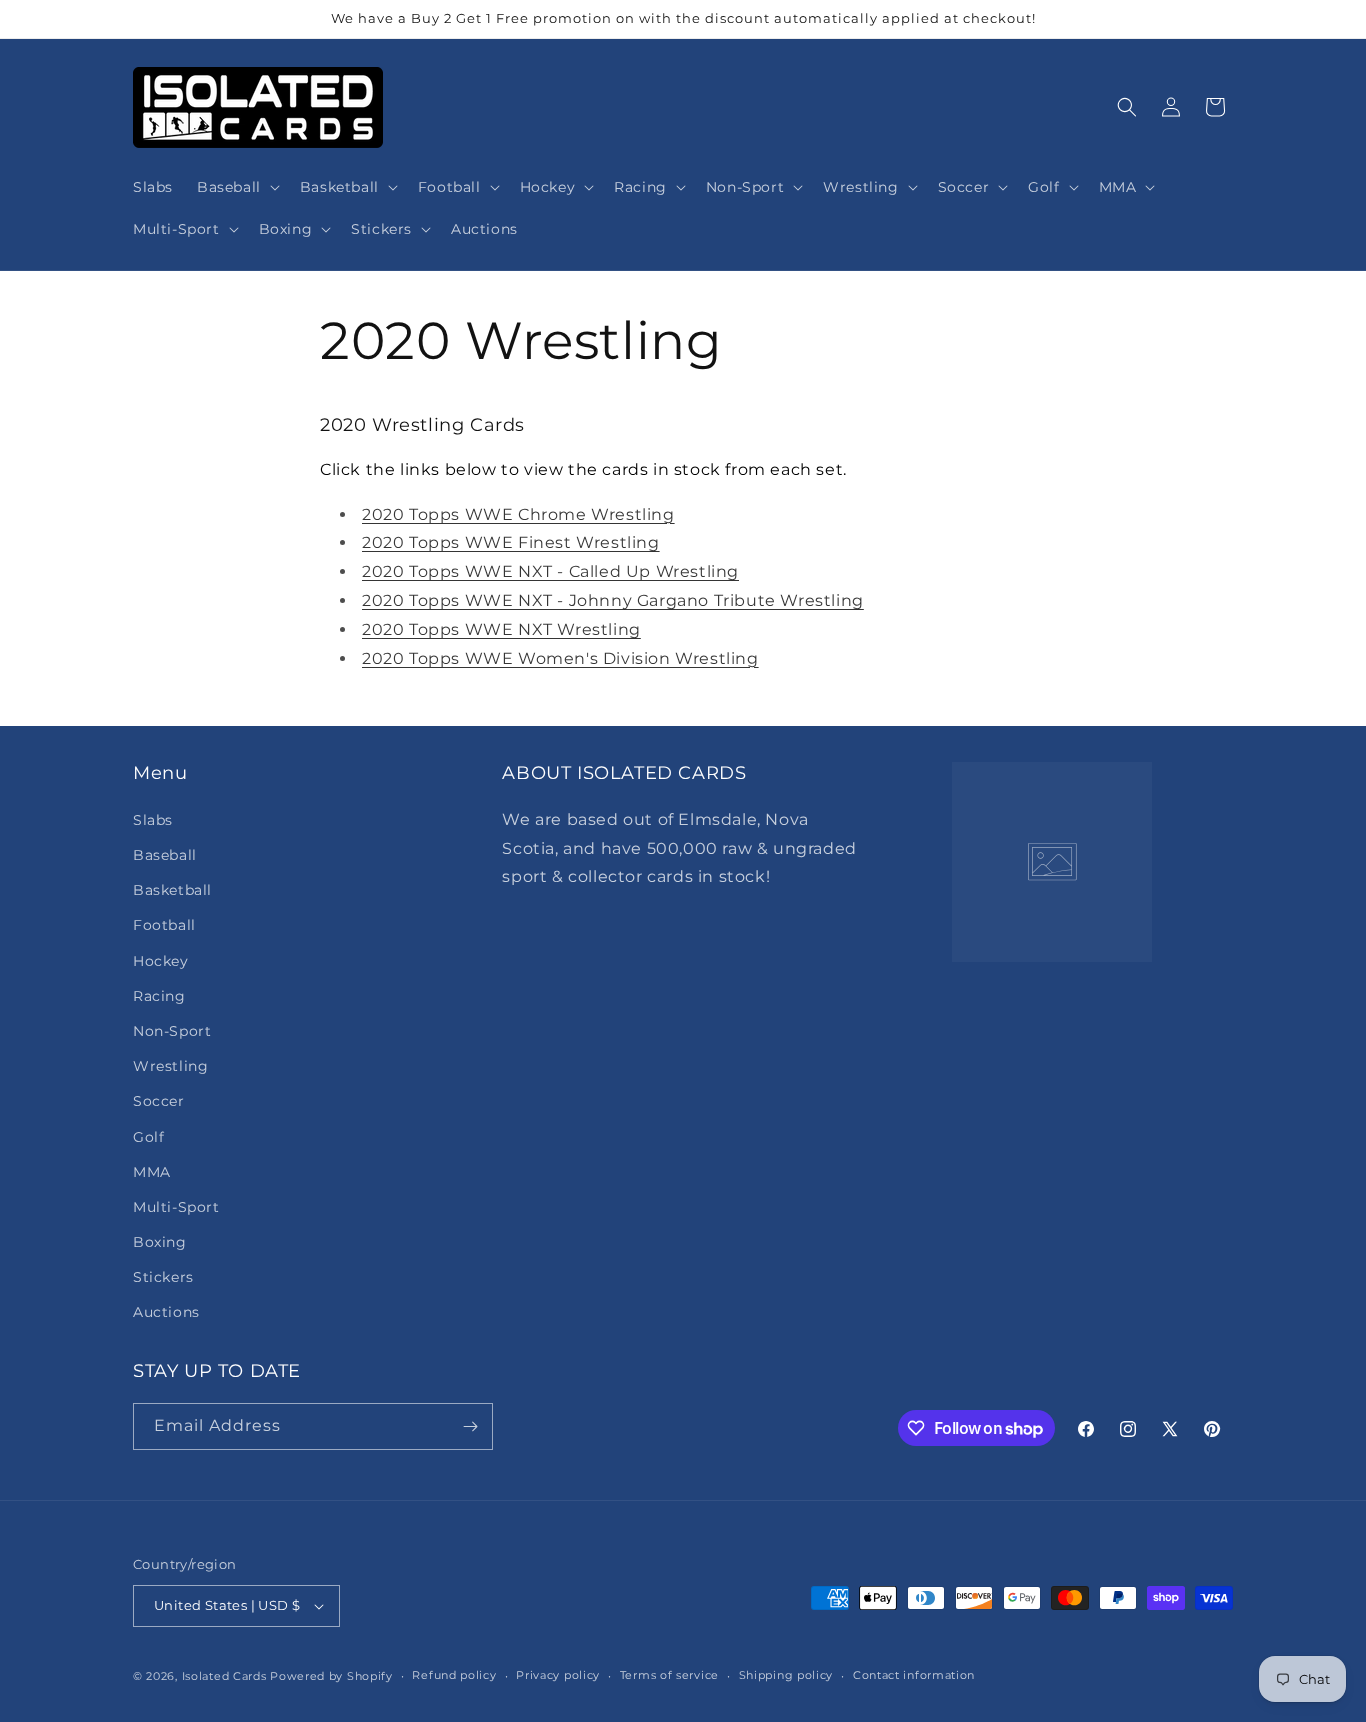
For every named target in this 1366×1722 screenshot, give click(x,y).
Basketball (172, 889)
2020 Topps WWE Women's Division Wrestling (560, 658)
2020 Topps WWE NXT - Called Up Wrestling (550, 571)
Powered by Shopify (331, 1676)
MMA (152, 1171)
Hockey (161, 960)
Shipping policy (786, 1675)
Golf (148, 1136)
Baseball (165, 854)
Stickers (163, 1276)
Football (164, 924)
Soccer (159, 1100)
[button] (236, 187)
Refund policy (454, 1675)
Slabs (153, 819)
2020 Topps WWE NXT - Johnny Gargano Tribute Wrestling (613, 600)
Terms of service (669, 1675)
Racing (159, 995)
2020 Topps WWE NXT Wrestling (501, 629)
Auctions (166, 1312)
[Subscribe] (470, 1426)
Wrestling (170, 1065)
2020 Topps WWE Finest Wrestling (511, 542)
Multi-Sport (176, 1206)
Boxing (160, 1241)
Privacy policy (558, 1675)
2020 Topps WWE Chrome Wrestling (518, 514)
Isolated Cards (226, 1676)
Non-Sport (172, 1030)
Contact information (914, 1675)
